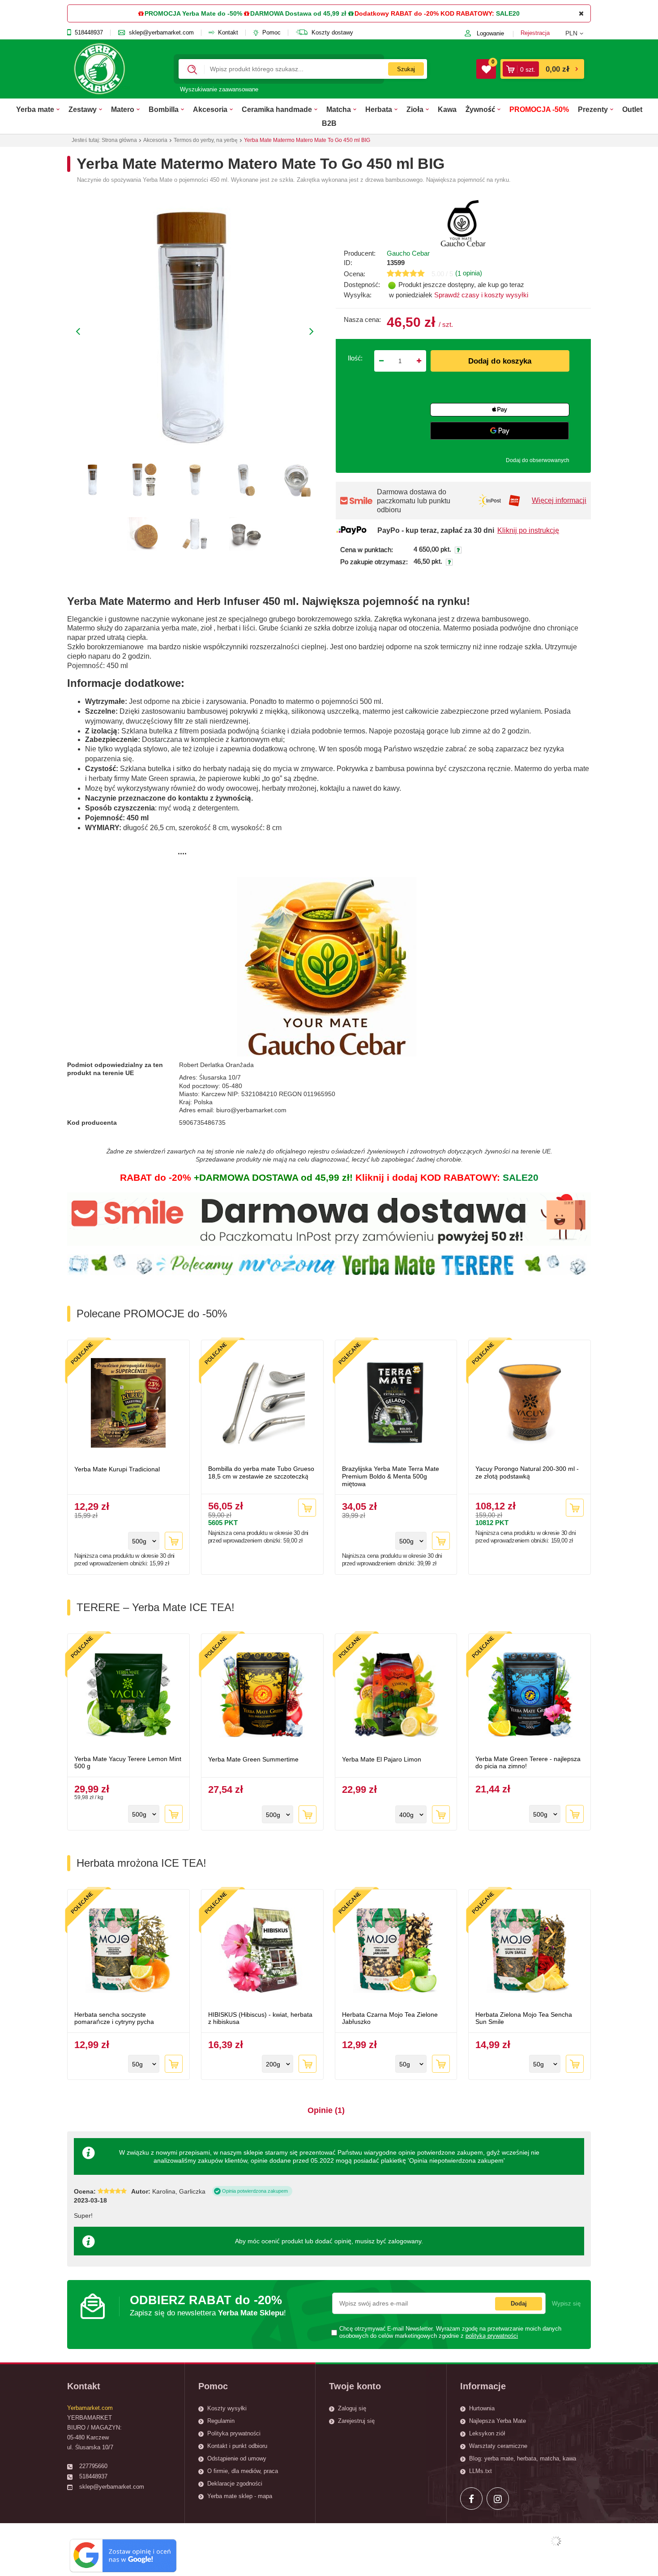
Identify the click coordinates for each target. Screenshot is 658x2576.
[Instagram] (498, 2499)
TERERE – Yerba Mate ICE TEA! (156, 1607)
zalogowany (405, 2241)
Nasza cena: (362, 319)
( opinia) (469, 273)
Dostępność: (362, 285)
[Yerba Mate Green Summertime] (262, 1696)
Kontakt (228, 33)
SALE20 (508, 13)
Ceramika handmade (277, 109)
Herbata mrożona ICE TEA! (141, 1863)
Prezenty (593, 109)
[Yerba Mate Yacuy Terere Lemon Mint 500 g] (128, 1696)
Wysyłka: (358, 295)
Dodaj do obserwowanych (538, 460)
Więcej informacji (559, 500)
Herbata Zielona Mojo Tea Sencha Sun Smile (524, 2018)
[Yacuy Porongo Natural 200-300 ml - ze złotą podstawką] (530, 1404)
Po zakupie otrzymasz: (374, 562)
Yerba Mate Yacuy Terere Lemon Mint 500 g (128, 1763)
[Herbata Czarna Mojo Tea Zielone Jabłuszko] (396, 1951)
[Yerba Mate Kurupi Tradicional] (128, 1404)
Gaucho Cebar (408, 253)
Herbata (379, 109)
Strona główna (119, 140)
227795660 (93, 2466)
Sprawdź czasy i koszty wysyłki (481, 295)
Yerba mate (35, 109)
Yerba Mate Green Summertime (253, 1759)
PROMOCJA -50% (539, 109)
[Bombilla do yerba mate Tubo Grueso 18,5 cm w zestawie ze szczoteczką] (262, 1404)
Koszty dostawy (332, 33)
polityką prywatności (492, 2336)
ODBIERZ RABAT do (208, 2305)
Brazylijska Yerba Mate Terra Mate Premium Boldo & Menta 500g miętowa (391, 1476)
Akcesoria (210, 109)
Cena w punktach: (367, 550)
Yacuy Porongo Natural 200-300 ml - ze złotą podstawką (527, 1472)
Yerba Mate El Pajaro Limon (382, 1759)
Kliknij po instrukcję (528, 530)
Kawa (447, 109)
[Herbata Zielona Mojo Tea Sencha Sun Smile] (530, 1951)
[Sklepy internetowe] (556, 2541)
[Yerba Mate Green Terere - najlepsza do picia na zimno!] (530, 1696)
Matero (123, 109)
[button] (578, 33)
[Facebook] (471, 2499)
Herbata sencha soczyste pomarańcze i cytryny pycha (114, 2018)
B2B (329, 123)
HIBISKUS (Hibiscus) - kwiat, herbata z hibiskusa (260, 2018)
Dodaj (519, 2304)
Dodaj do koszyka (500, 361)
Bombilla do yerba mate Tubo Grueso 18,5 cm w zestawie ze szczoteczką (261, 1472)
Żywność (480, 109)
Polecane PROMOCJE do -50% (152, 1314)
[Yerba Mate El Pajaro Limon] (396, 1696)
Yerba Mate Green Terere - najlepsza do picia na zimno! (528, 1763)
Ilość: (355, 358)
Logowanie (490, 33)
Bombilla (164, 109)
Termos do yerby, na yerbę (206, 140)
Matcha (339, 109)
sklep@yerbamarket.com (161, 33)
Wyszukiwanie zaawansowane (219, 89)
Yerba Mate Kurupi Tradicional (117, 1469)
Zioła (415, 109)
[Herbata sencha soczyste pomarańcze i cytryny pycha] (128, 1951)
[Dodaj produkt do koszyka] (174, 1541)
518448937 (89, 33)
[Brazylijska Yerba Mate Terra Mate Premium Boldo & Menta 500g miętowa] (396, 1404)
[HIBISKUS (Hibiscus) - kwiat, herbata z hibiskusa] (262, 1951)
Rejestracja (535, 33)
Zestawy (83, 109)
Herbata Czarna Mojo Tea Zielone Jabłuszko (390, 2018)
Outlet (632, 109)
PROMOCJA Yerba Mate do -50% (193, 13)
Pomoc (271, 33)
